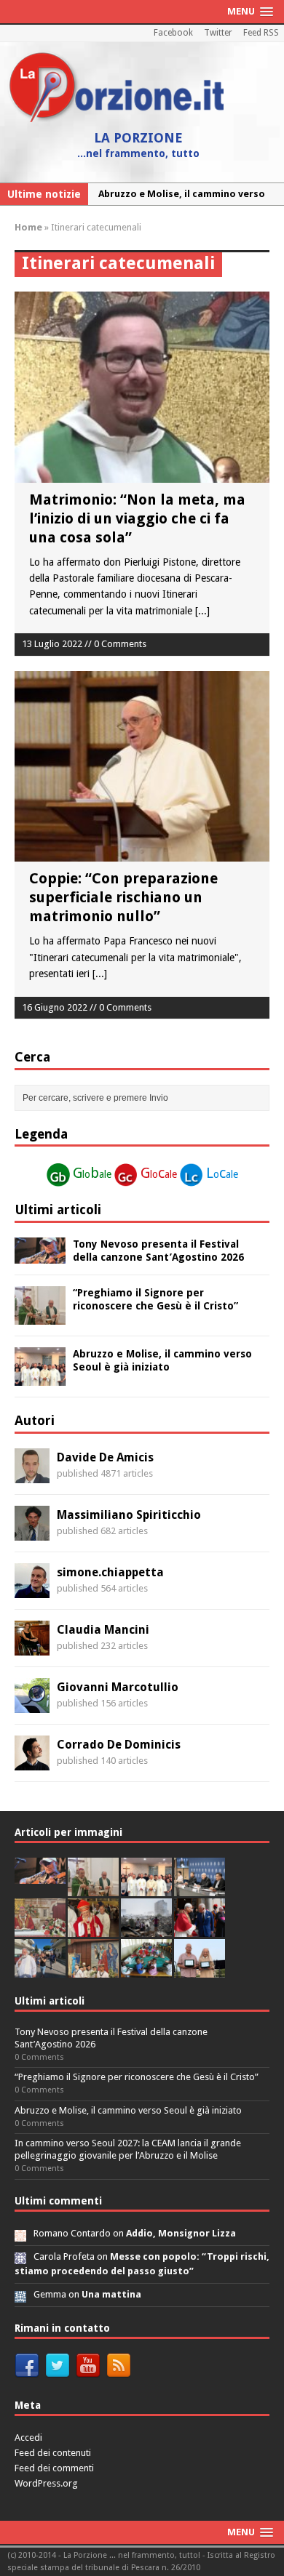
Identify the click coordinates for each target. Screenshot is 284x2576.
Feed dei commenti (54, 2468)
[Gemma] (20, 2294)
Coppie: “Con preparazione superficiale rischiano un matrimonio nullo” (123, 897)
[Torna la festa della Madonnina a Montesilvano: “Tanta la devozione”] (40, 1969)
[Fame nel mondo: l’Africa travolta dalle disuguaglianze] (146, 1969)
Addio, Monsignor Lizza (181, 2233)
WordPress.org (46, 2483)
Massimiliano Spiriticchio (129, 1515)
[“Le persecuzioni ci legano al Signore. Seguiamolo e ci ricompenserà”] (40, 1929)
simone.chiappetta (110, 1572)
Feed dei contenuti (53, 2453)
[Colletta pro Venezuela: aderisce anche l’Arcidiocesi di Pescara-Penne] (146, 1929)
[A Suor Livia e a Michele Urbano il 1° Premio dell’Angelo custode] (200, 1969)
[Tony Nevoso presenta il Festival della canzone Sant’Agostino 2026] (40, 1255)
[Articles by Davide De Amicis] (32, 1474)
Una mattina (111, 2294)
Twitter (218, 33)
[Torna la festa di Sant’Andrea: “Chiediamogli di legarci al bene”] (93, 1969)
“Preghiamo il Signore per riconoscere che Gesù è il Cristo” (137, 2077)
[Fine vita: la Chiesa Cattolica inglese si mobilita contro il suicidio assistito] (200, 1929)
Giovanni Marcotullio (118, 1687)
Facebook (173, 33)
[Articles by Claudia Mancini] (32, 1647)
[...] (202, 611)
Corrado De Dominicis (119, 1745)
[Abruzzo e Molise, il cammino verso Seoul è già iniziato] (40, 1378)
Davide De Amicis (105, 1457)
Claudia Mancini (103, 1630)
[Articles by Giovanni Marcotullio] (32, 1704)
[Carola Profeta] (20, 2256)
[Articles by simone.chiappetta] (32, 1589)
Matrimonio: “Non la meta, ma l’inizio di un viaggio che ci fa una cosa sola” (137, 518)
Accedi (28, 2437)
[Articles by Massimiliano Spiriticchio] (32, 1532)
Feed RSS (261, 33)
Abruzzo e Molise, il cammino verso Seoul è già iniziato (128, 2110)
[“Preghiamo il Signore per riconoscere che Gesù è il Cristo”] (40, 1317)
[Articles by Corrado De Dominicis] (32, 1762)
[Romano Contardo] (20, 2233)
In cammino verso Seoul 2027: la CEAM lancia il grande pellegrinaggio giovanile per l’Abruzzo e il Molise (128, 2149)
